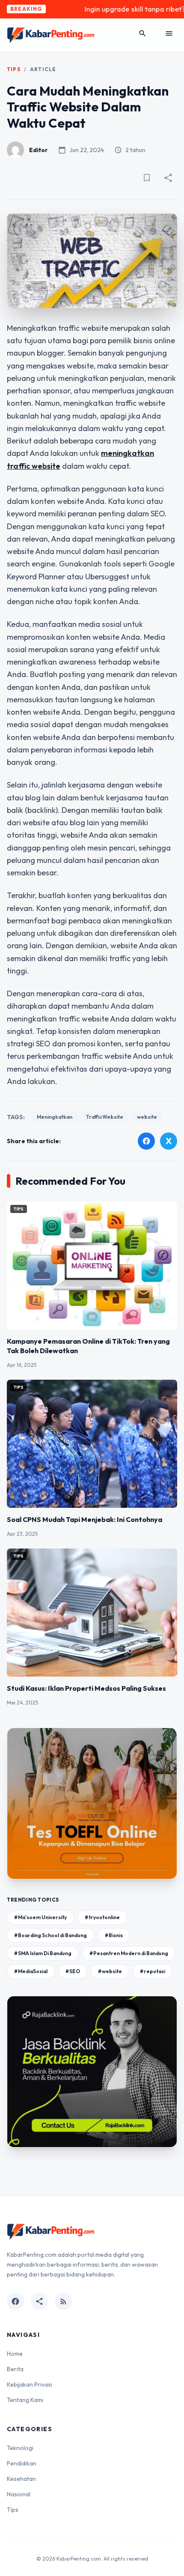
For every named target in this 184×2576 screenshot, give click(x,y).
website (147, 1117)
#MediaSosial (31, 1971)
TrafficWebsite (105, 1117)
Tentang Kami (25, 2400)
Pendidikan (22, 2463)
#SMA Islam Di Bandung (43, 1953)
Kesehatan (21, 2479)
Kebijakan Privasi (30, 2384)
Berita (15, 2369)
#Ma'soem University (40, 1917)
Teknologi (20, 2448)
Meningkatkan (55, 1117)
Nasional (19, 2494)
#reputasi (153, 1971)
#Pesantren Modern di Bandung (129, 1953)
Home (15, 2354)
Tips (14, 69)
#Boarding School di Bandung (50, 1935)
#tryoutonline (102, 1917)
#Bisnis (114, 1935)
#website (110, 1971)
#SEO (73, 1971)
